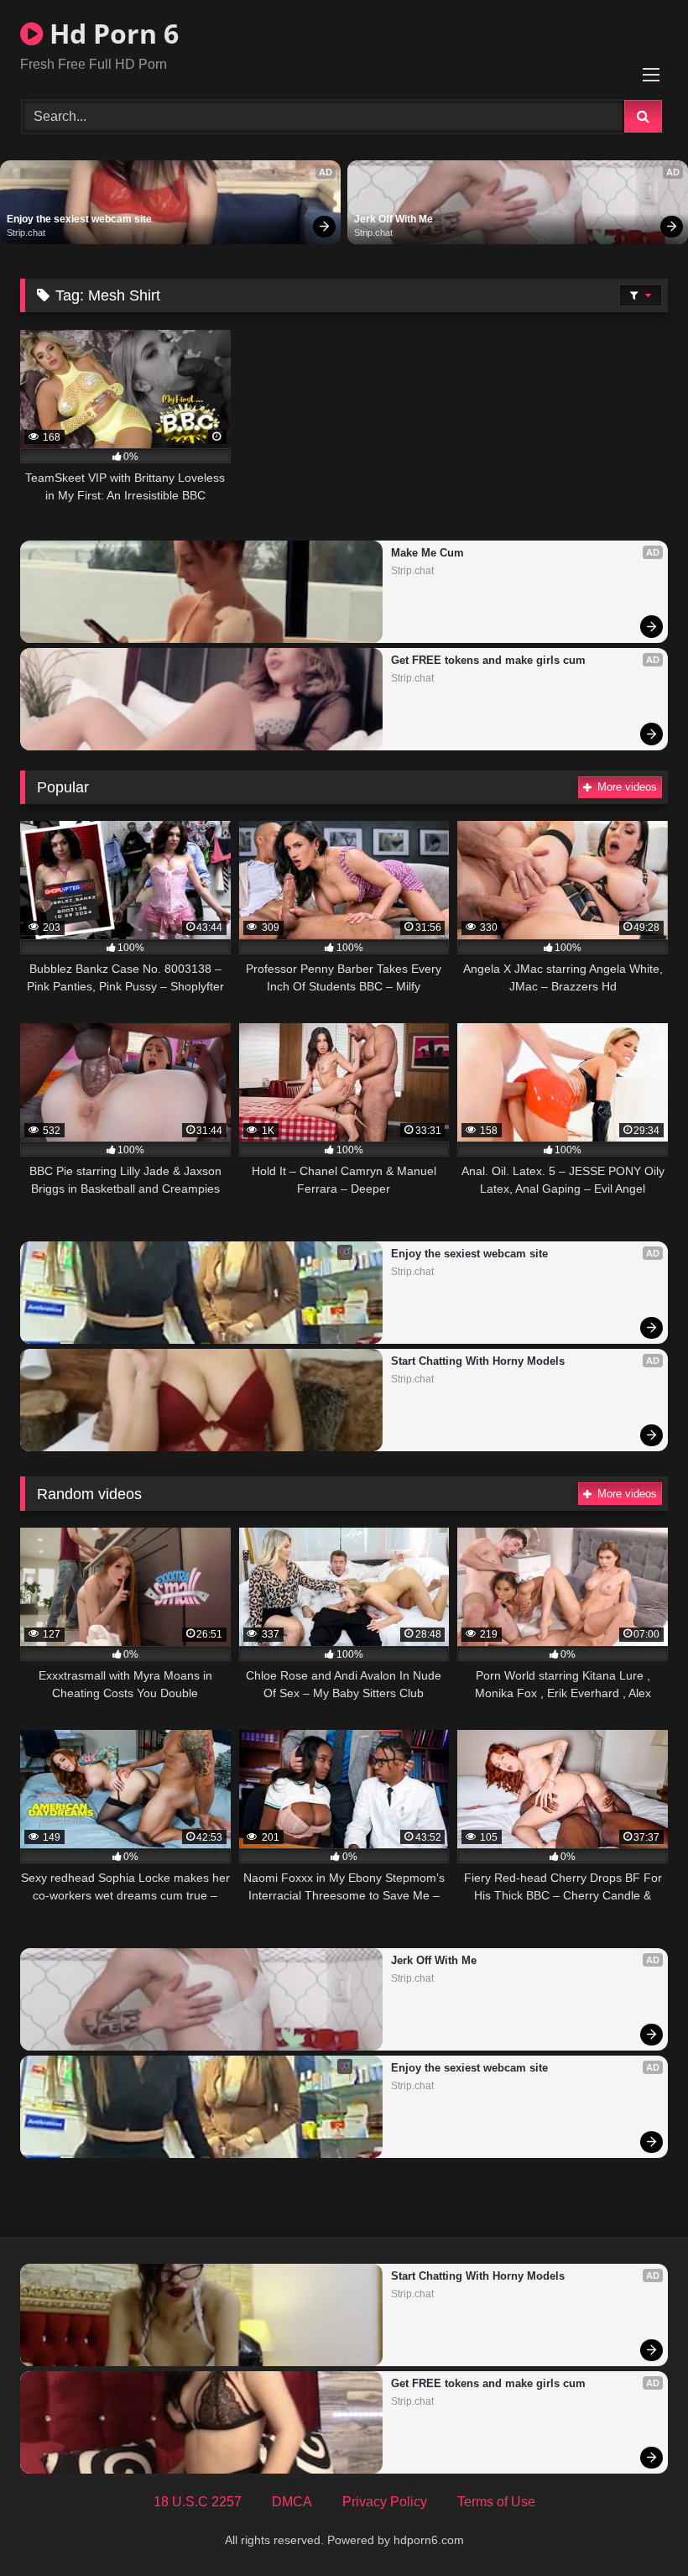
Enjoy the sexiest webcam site (79, 219)
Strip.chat (26, 233)
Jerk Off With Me (394, 219)
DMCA (292, 2502)
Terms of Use (496, 2502)
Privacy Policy (385, 2502)
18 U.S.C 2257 (198, 2502)
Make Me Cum (427, 553)
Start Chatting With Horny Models (478, 1361)
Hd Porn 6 (111, 33)
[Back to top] (636, 2526)
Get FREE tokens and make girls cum (488, 660)
